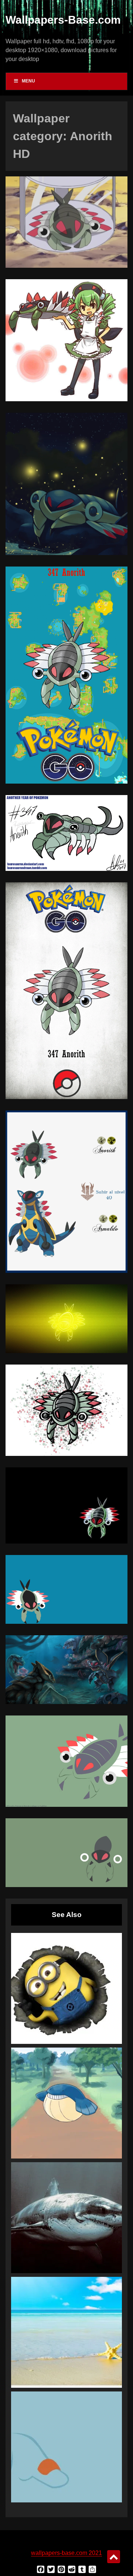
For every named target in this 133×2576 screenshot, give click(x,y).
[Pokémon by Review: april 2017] (66, 553)
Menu (28, 81)
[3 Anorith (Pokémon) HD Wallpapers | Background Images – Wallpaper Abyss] (66, 1541)
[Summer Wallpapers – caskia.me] (66, 2332)
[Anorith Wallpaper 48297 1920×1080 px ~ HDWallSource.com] (66, 1885)
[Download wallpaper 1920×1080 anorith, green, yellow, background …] (66, 1351)
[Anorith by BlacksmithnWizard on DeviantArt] (66, 1454)
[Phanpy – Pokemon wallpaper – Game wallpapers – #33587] (66, 2447)
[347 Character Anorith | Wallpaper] (66, 1097)
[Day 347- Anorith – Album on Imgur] (66, 266)
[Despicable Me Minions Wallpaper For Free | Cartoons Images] (66, 1988)
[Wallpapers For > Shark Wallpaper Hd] (66, 2218)
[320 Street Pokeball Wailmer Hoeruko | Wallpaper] (66, 2103)
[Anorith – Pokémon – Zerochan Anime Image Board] (66, 399)
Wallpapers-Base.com (63, 20)
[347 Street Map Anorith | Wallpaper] (66, 782)
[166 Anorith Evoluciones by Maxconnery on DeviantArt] (66, 1271)
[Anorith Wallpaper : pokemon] (66, 1622)
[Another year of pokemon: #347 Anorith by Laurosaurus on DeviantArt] (66, 869)
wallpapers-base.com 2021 (66, 2553)
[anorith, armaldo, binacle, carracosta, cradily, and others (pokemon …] (66, 1702)
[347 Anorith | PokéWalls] (66, 1805)
